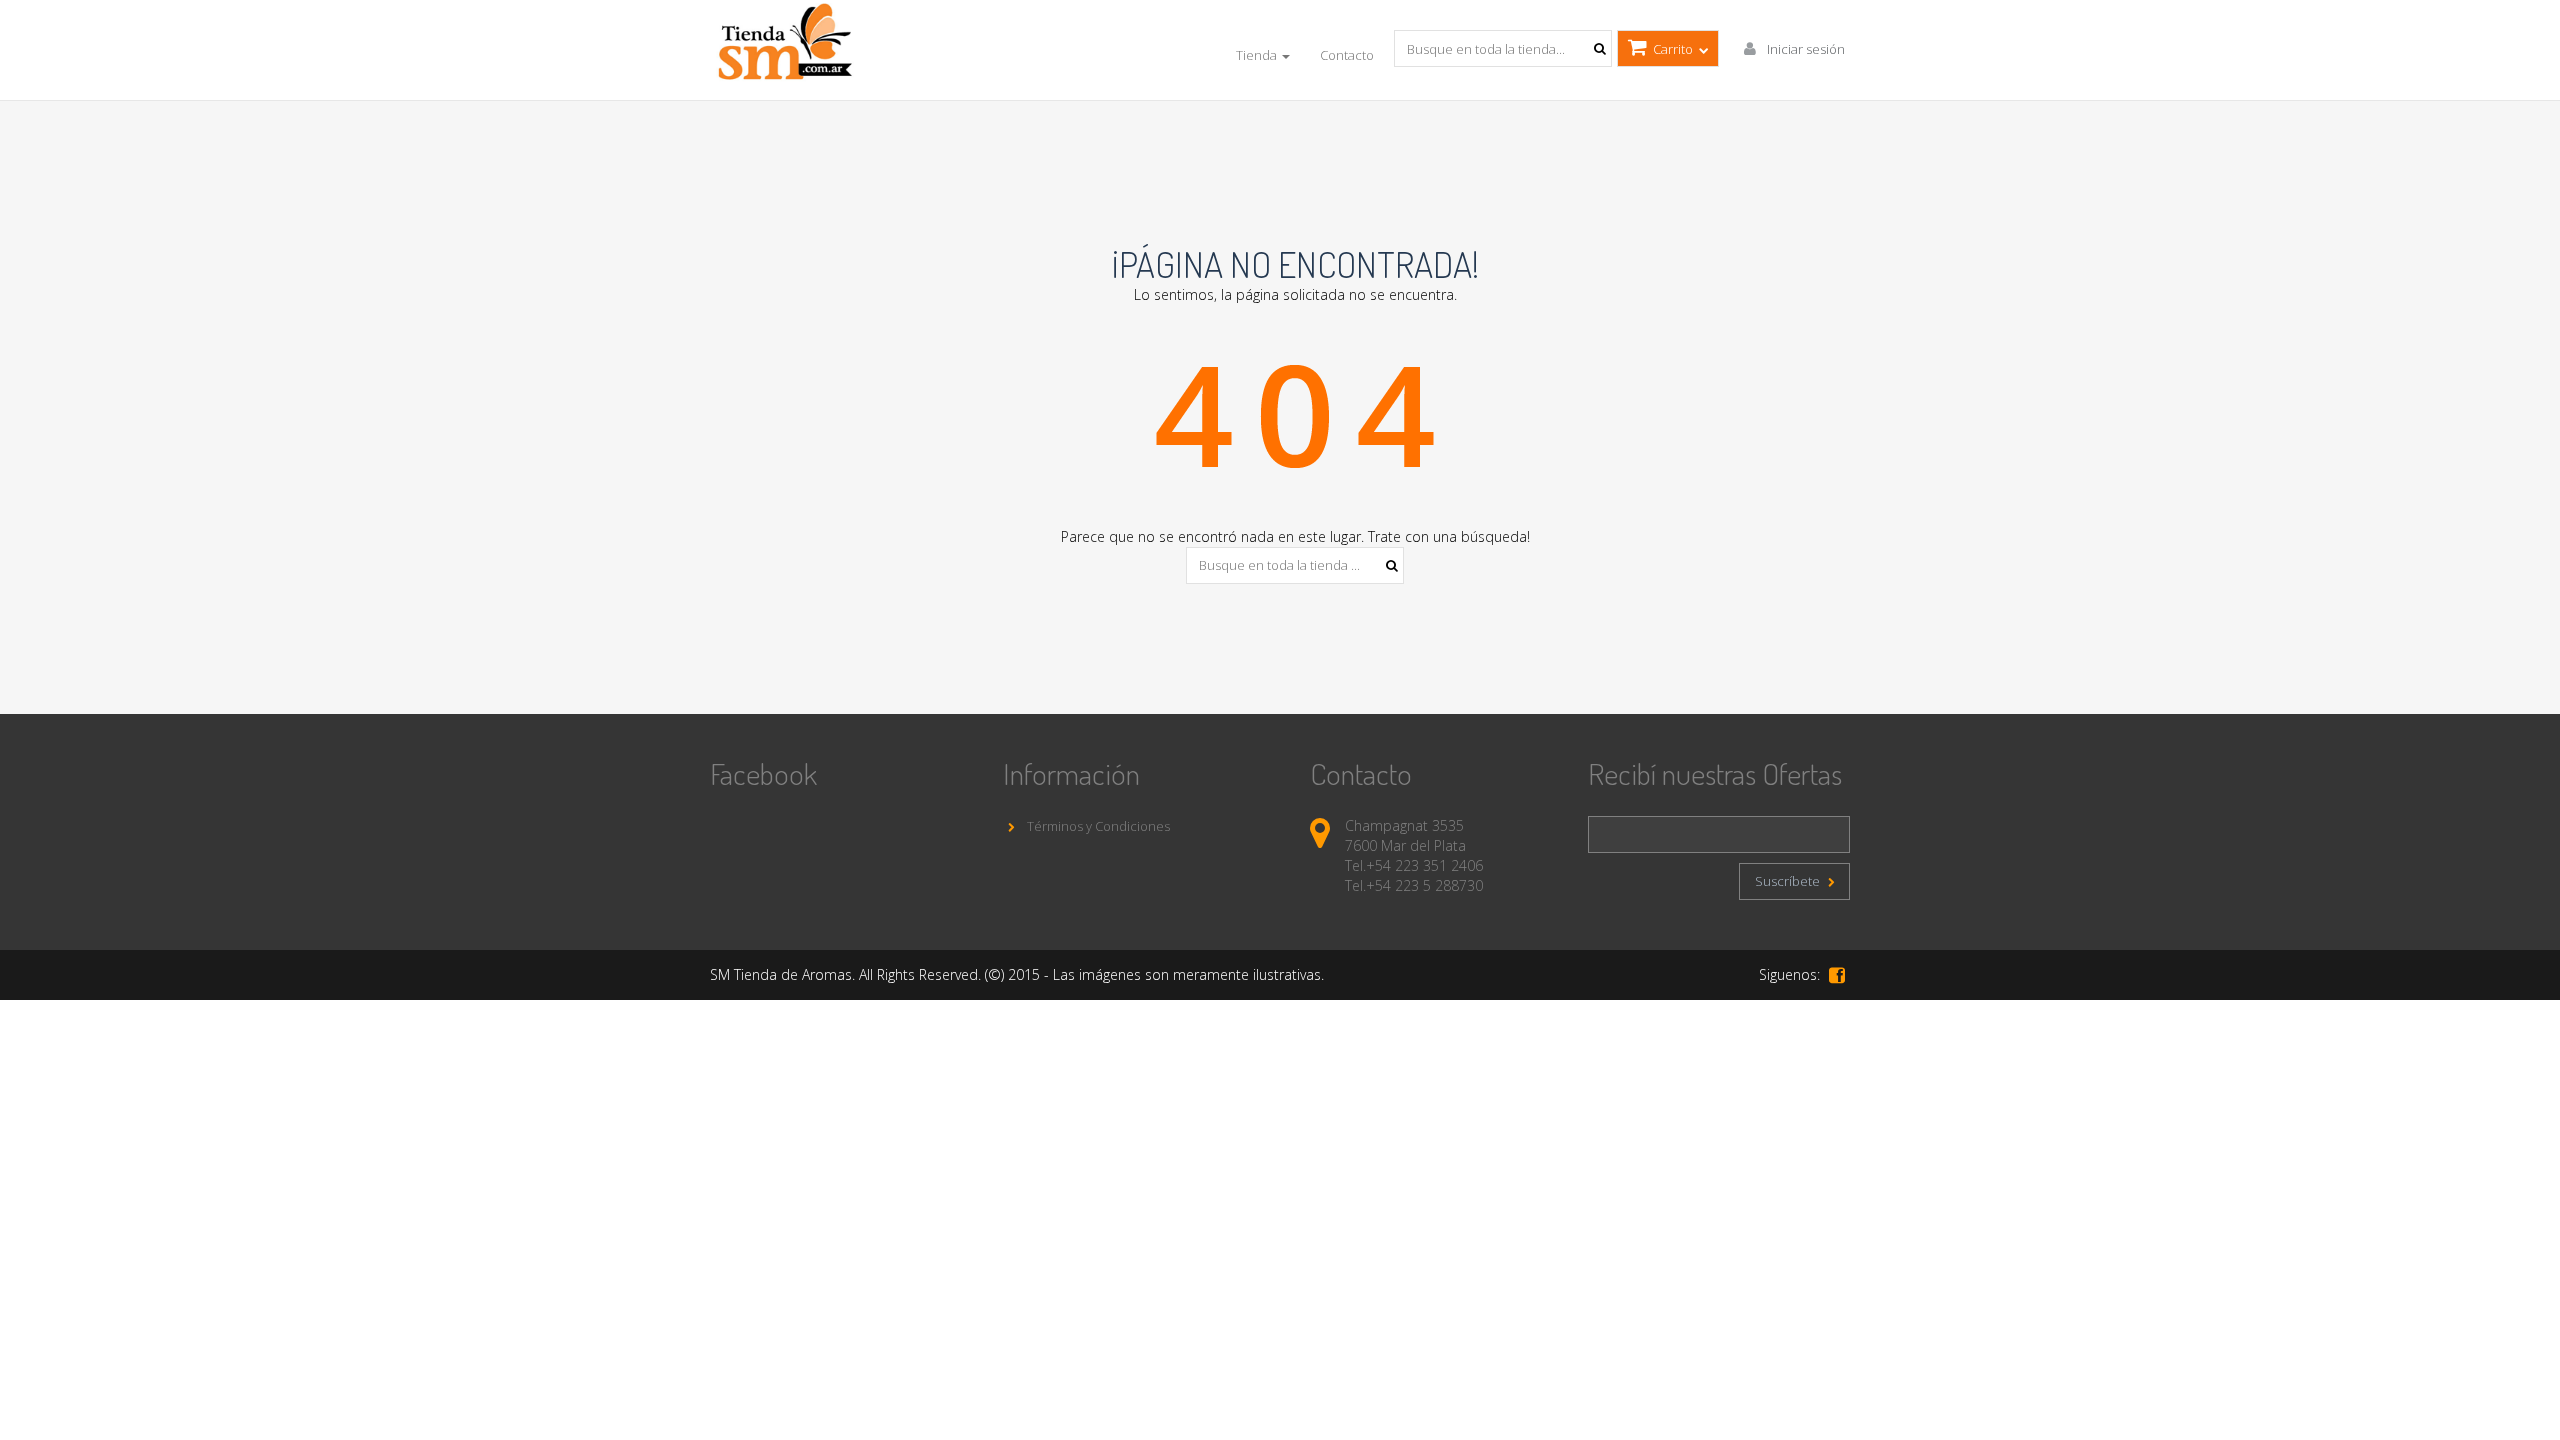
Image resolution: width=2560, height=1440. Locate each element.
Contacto (1347, 55)
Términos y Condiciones (1097, 826)
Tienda (1258, 55)
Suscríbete (1789, 881)
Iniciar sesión (1804, 49)
